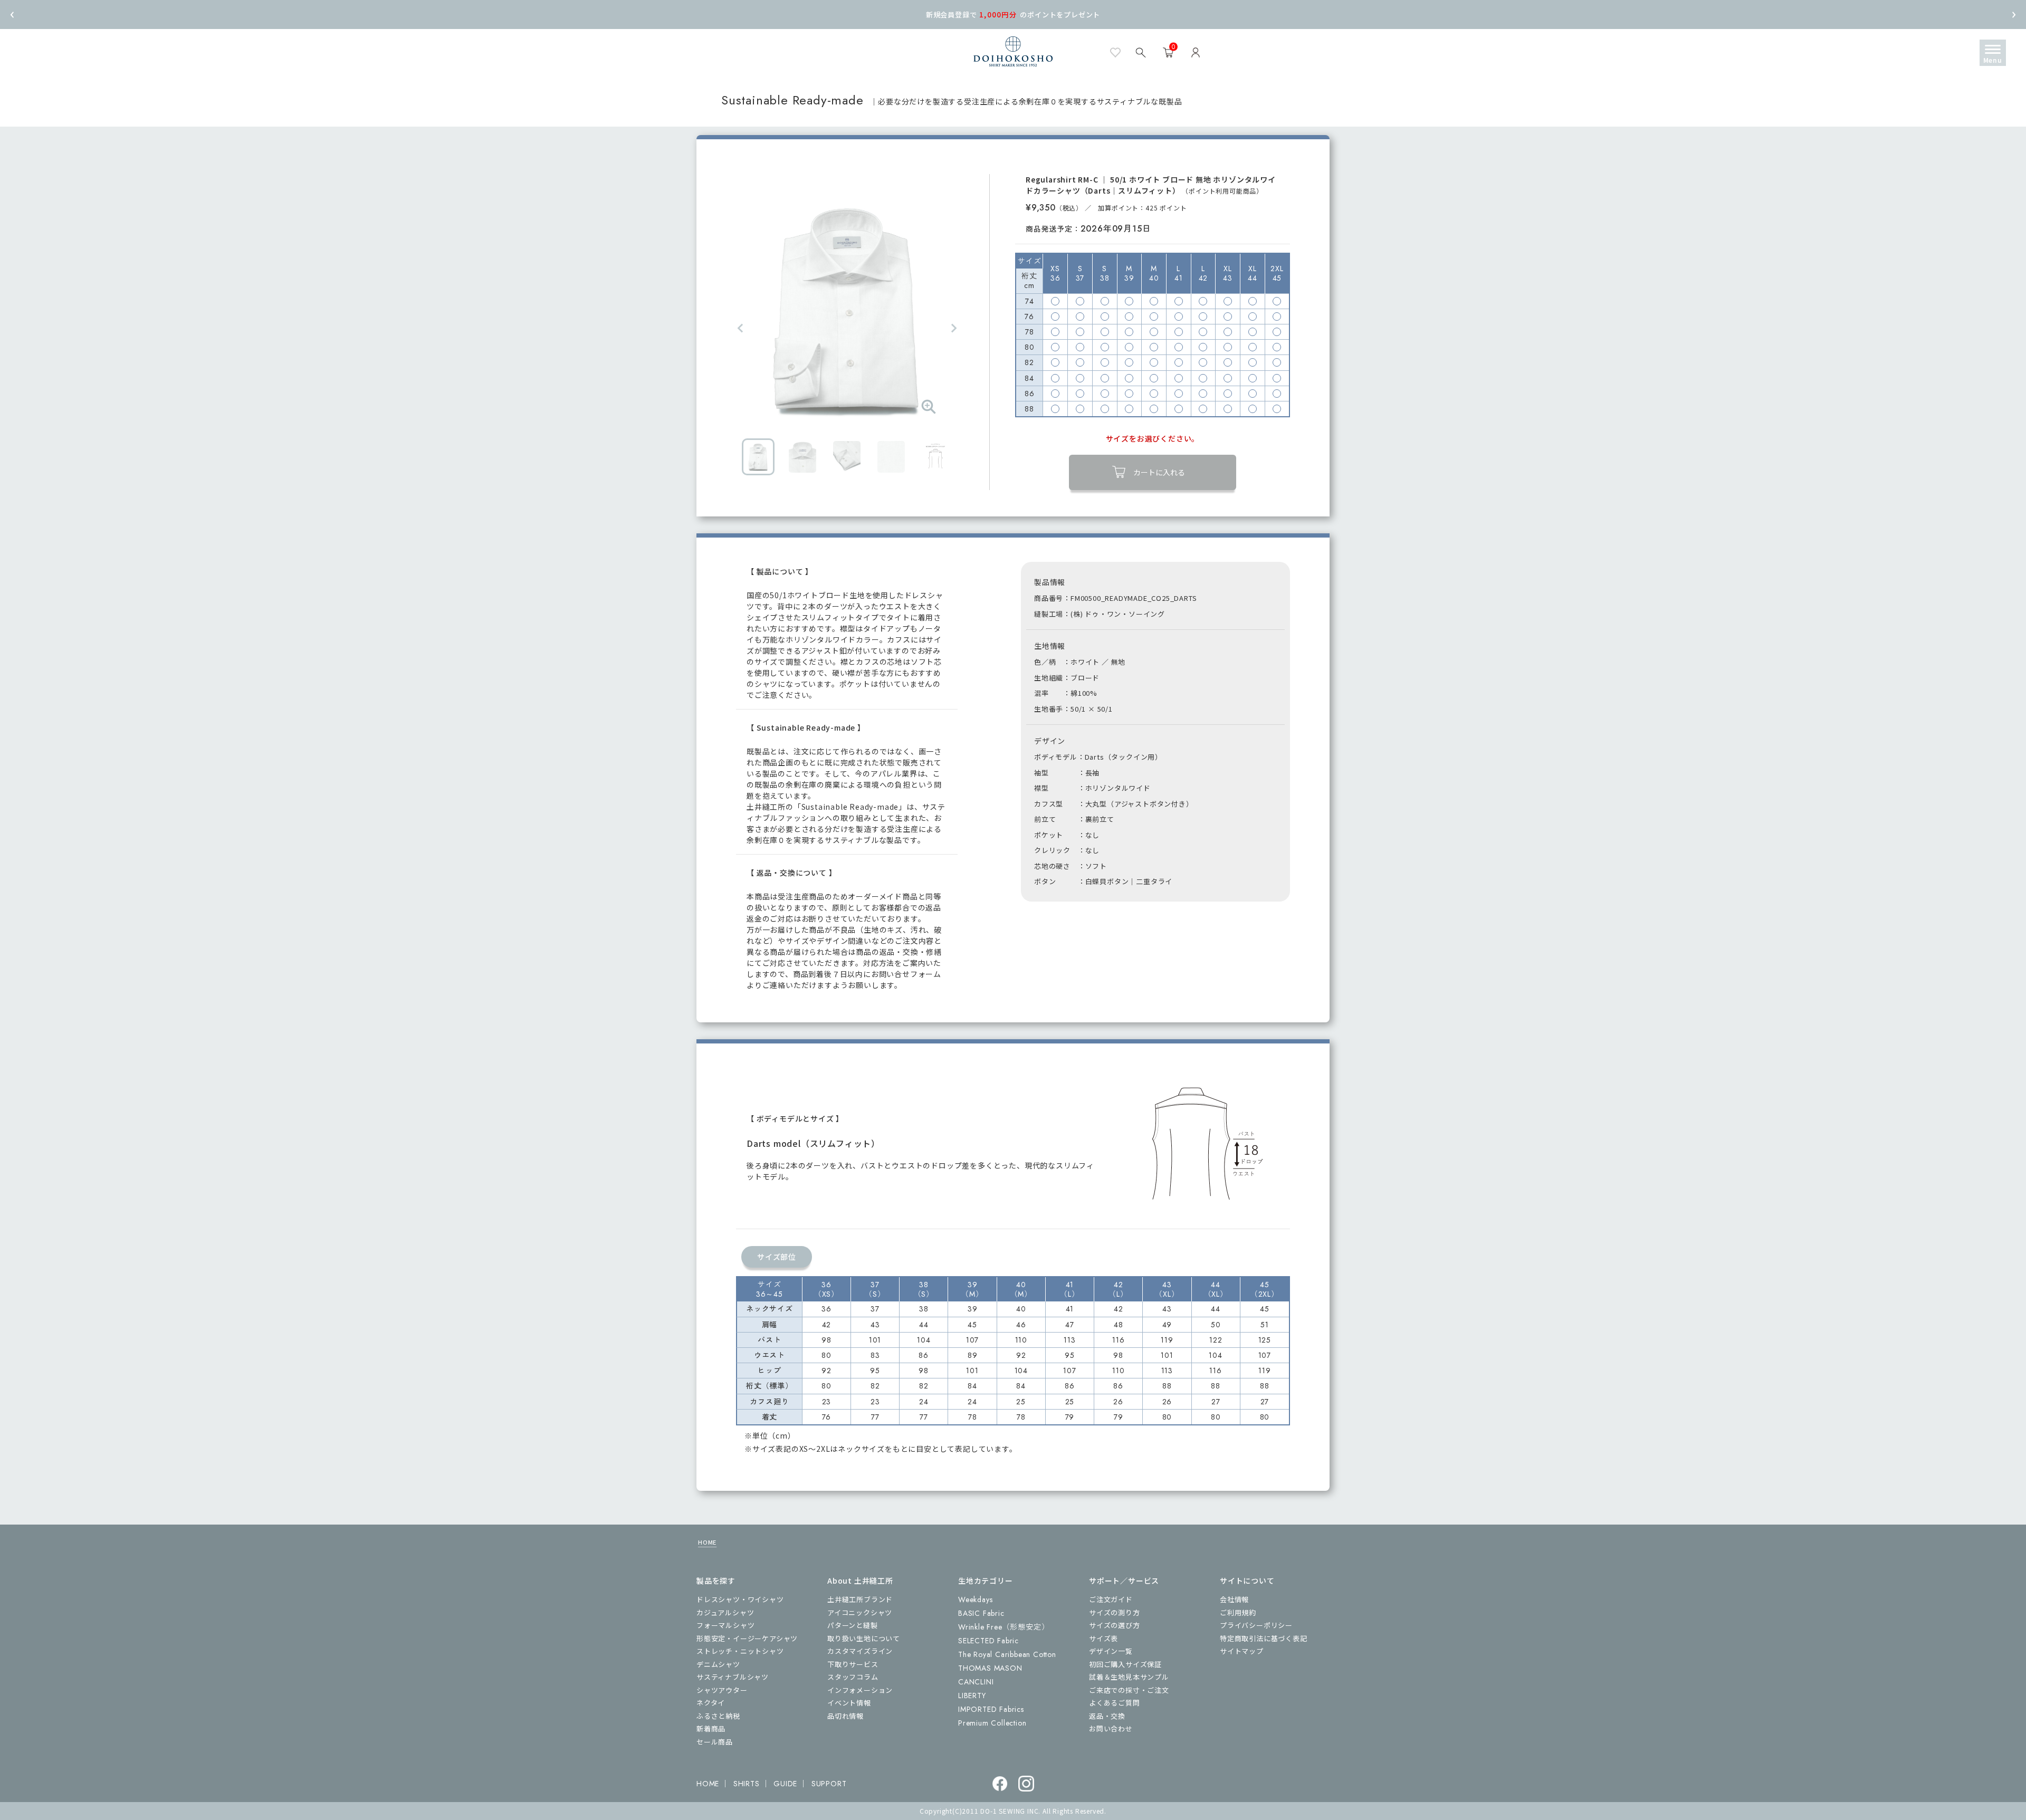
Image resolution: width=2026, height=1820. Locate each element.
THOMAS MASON (990, 1668)
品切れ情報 (845, 1716)
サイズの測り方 (1115, 1612)
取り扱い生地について (864, 1638)
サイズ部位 (777, 1257)
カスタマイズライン (860, 1651)
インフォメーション (860, 1690)
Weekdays (975, 1599)
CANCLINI (976, 1682)
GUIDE (785, 1784)
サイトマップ (1242, 1651)
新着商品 (711, 1728)
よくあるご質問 (1115, 1703)
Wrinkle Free (1004, 1627)
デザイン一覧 (1111, 1651)
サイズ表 (1103, 1638)
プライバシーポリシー (1256, 1625)
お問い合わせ (1111, 1728)
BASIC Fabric (981, 1613)
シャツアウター (722, 1690)
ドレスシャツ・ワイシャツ (740, 1599)
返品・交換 (1107, 1716)
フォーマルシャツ (725, 1625)
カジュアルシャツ (725, 1612)
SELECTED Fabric (988, 1641)
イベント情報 (849, 1703)
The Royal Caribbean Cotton (1007, 1654)
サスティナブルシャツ (733, 1677)
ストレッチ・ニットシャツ (740, 1651)
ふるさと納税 (718, 1716)
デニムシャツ (718, 1664)
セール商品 (715, 1742)
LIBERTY (972, 1696)
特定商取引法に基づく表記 (1264, 1638)
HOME (707, 1542)
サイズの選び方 (1115, 1625)
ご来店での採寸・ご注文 (1129, 1690)
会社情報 (1234, 1599)
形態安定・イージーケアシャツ (747, 1638)
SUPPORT (829, 1784)
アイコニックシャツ (860, 1612)
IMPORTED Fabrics (991, 1709)
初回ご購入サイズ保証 (1125, 1664)
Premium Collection (992, 1723)
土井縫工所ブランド (860, 1599)
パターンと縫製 (853, 1625)
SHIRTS (747, 1784)
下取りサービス (853, 1664)
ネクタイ (711, 1703)
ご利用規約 (1238, 1612)
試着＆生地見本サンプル (1129, 1677)
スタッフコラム (853, 1677)
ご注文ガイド (1111, 1599)
